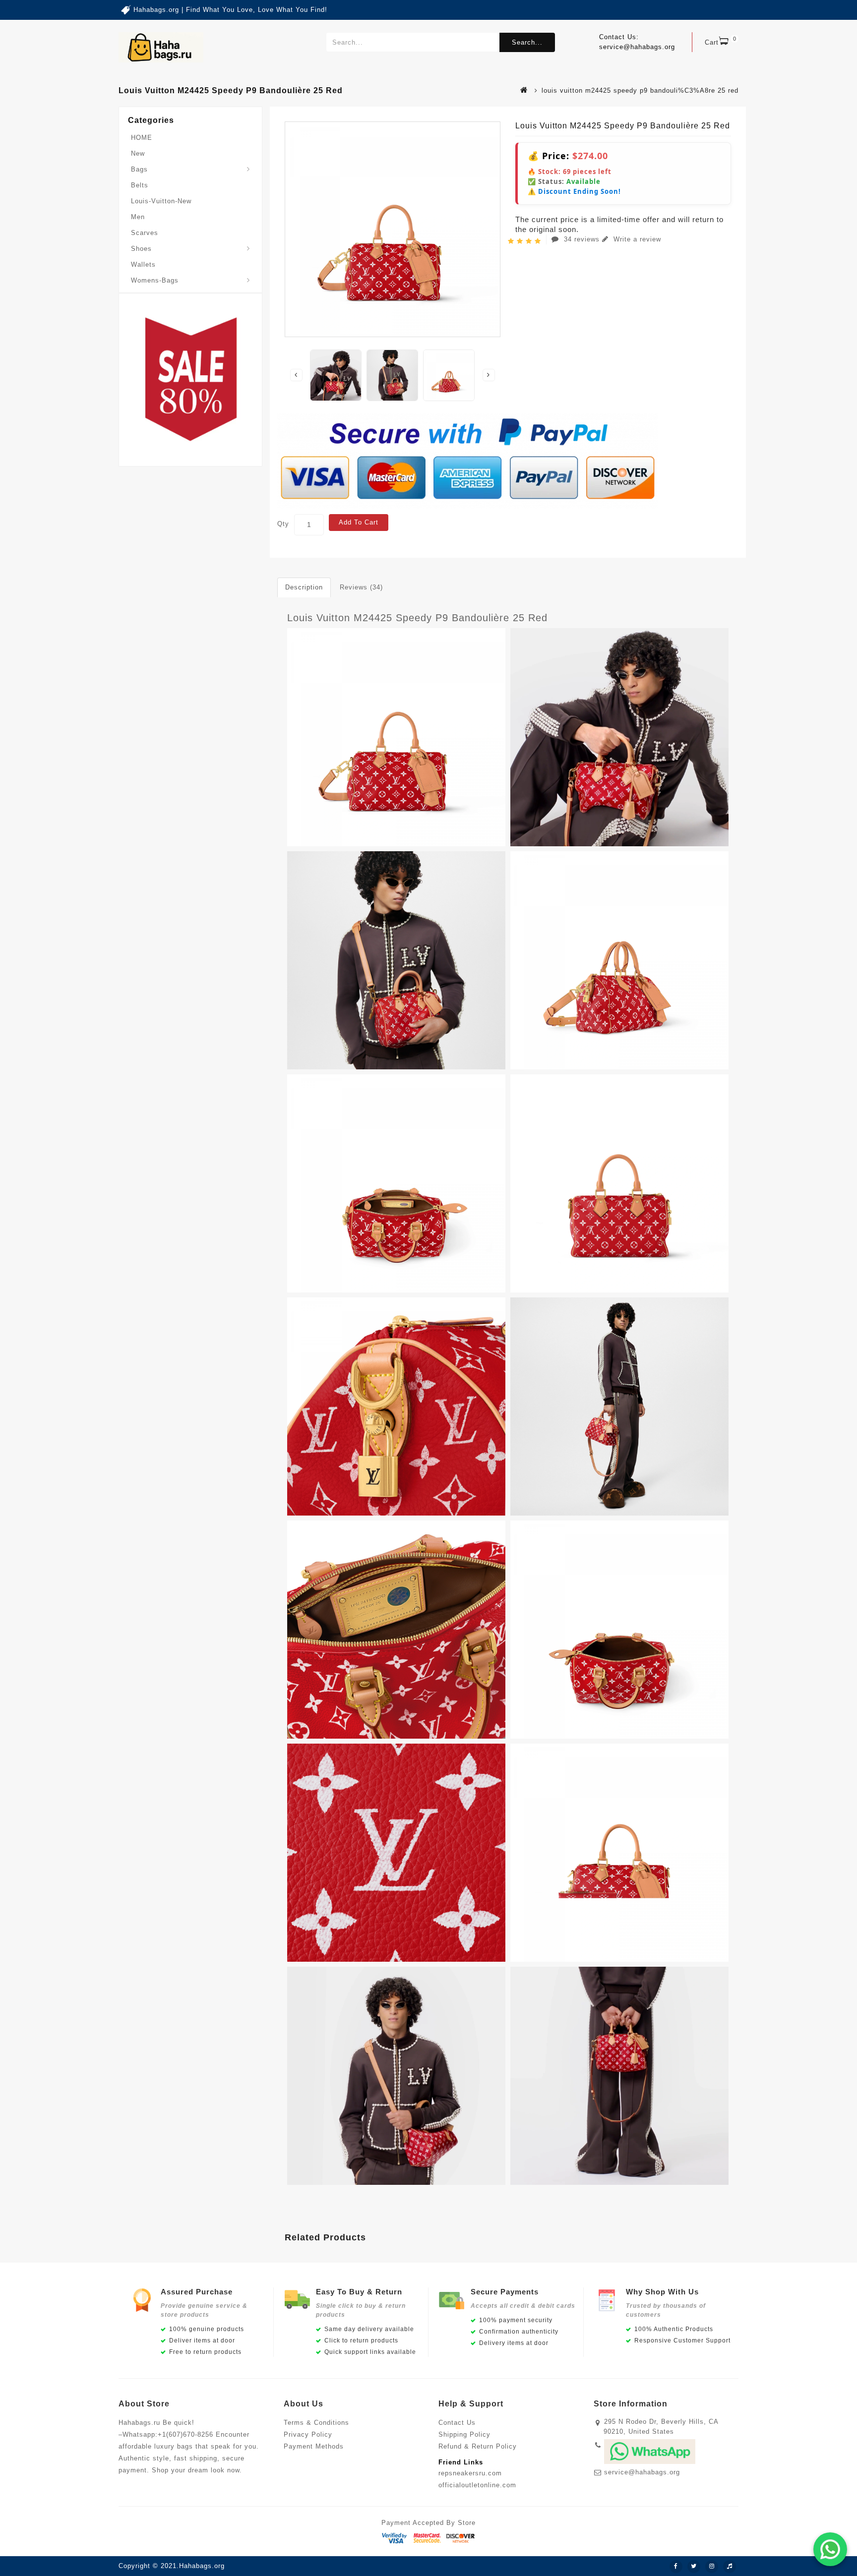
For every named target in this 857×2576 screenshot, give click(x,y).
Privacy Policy (308, 2434)
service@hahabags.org (642, 2472)
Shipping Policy (464, 2434)
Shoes (141, 249)
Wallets (143, 264)
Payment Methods (314, 2446)
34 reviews (582, 239)
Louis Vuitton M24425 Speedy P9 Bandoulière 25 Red (417, 618)
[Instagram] (712, 2567)
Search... (527, 42)
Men (138, 217)
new (138, 153)
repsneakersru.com (470, 2473)
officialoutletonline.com (477, 2485)
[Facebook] (676, 2567)
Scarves (145, 233)
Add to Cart (359, 522)
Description (304, 587)
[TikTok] (730, 2567)
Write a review (636, 239)
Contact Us (457, 2423)
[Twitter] (694, 2567)
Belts (140, 185)
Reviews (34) (361, 587)
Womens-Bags (155, 280)
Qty (283, 524)
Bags (139, 169)
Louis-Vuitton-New (161, 201)
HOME (142, 138)
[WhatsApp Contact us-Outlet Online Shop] (830, 2549)
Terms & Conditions (316, 2423)
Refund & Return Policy (478, 2446)
